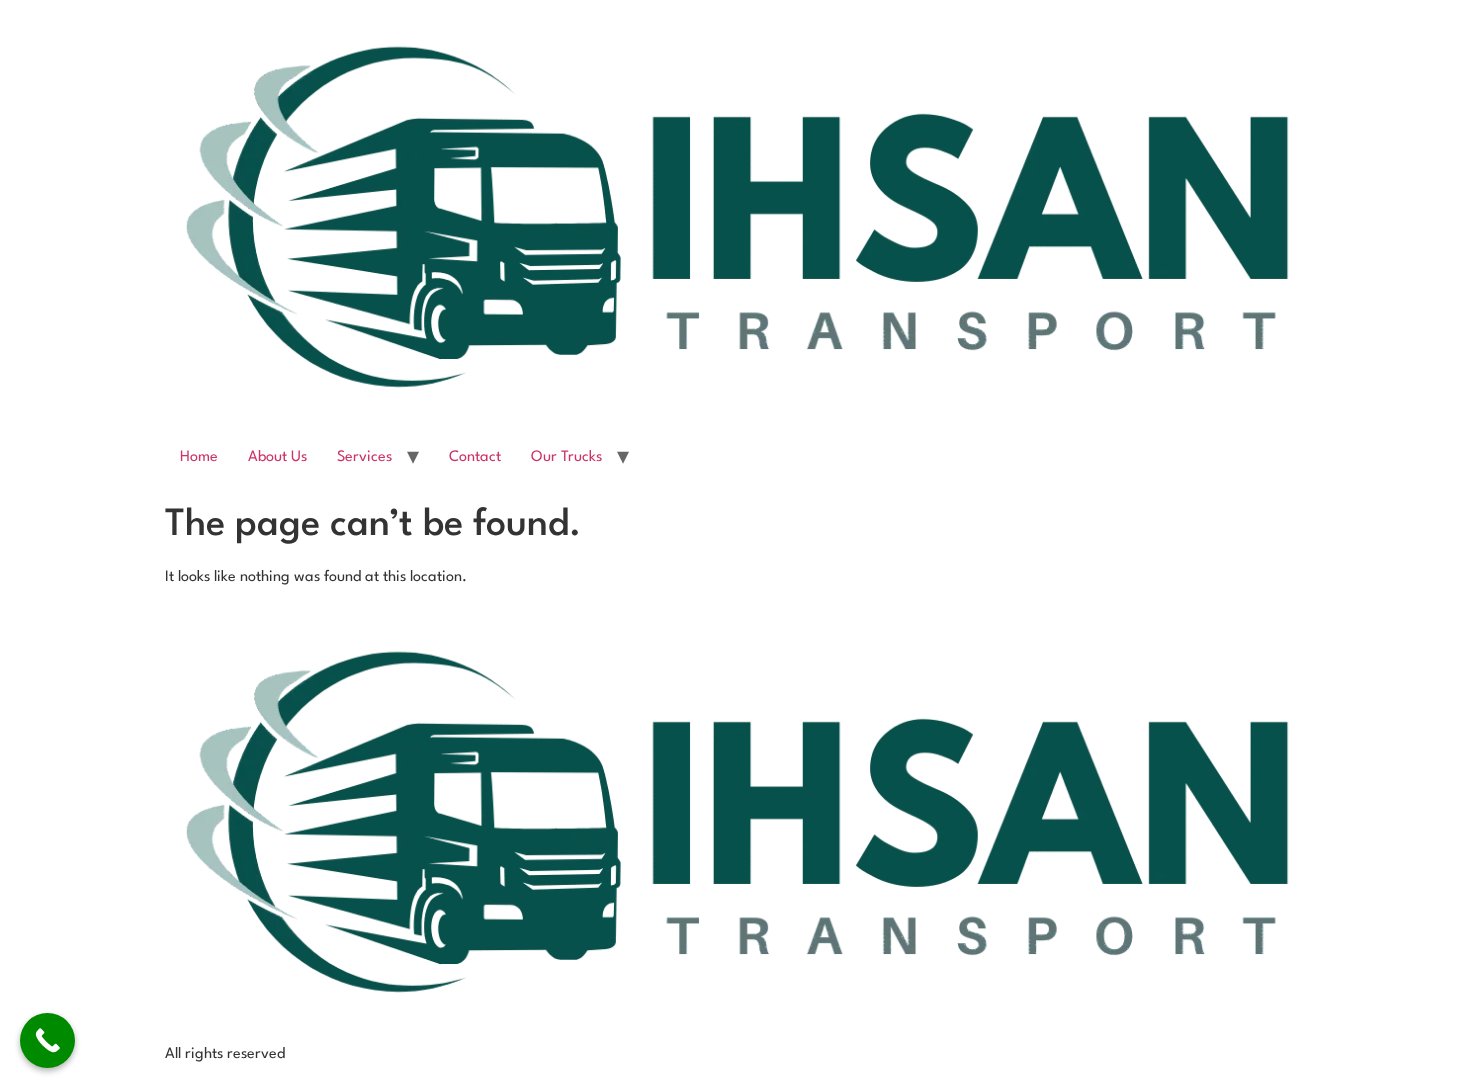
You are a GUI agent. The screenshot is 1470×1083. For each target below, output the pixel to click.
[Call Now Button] (47, 1040)
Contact (475, 457)
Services (364, 457)
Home (199, 457)
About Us (277, 457)
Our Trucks (566, 457)
